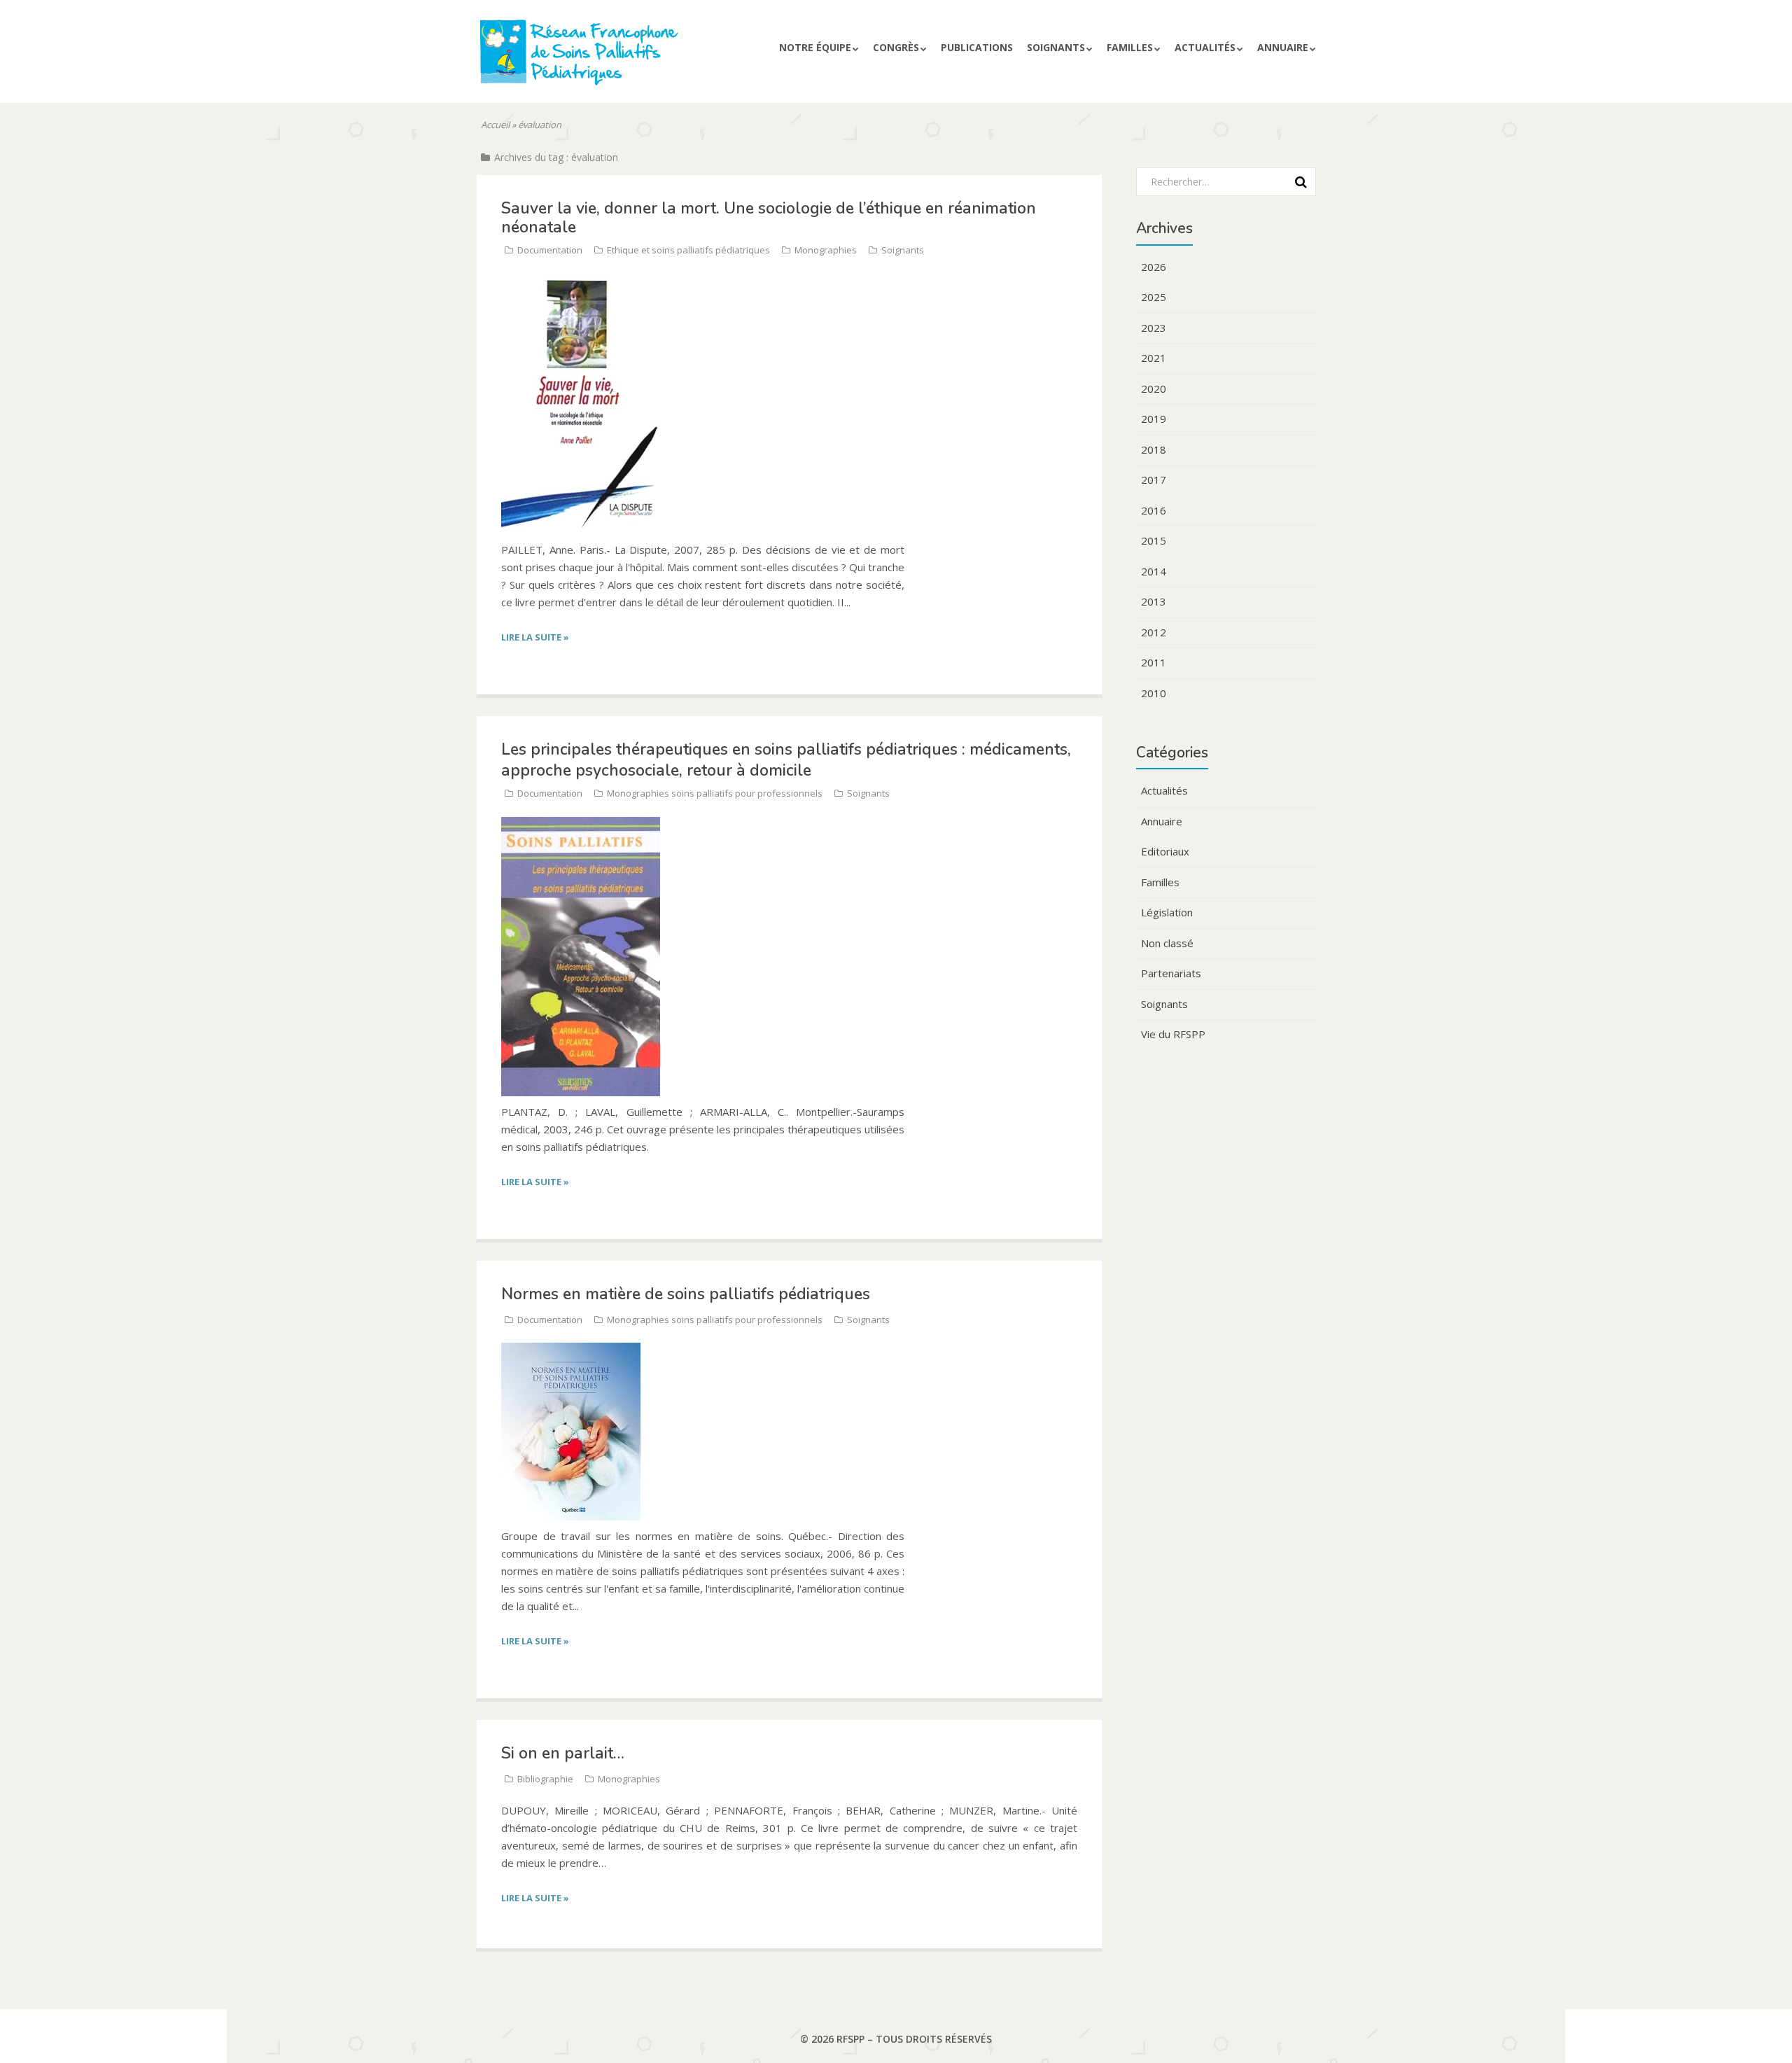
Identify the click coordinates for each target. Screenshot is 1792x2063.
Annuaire (1283, 47)
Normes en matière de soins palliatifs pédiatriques (686, 1294)
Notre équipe (815, 47)
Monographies (826, 250)
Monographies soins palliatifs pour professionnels (715, 793)
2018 (1154, 449)
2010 (1154, 693)
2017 (1154, 480)
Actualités (1205, 47)
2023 (1154, 328)
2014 (1154, 571)
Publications (977, 47)
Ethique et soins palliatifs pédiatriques (688, 250)
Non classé (1167, 943)
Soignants (1056, 47)
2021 (1154, 358)
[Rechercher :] (1221, 181)
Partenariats (1171, 973)
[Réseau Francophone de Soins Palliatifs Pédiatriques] (611, 58)
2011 (1154, 662)
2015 (1154, 540)
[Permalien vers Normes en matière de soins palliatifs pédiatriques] (571, 1350)
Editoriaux (1165, 851)
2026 (1154, 267)
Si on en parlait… (563, 1753)
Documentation (550, 250)
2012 (1154, 632)
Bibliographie (545, 1779)
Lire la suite (535, 637)
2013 (1154, 601)
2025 (1154, 297)
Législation (1167, 912)
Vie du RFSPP (1173, 1034)
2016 (1154, 510)
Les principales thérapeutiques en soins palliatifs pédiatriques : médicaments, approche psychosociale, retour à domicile (786, 760)
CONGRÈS (896, 47)
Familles (1130, 47)
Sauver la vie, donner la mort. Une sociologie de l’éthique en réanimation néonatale (769, 217)
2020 (1154, 389)
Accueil (495, 125)
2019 (1154, 419)
